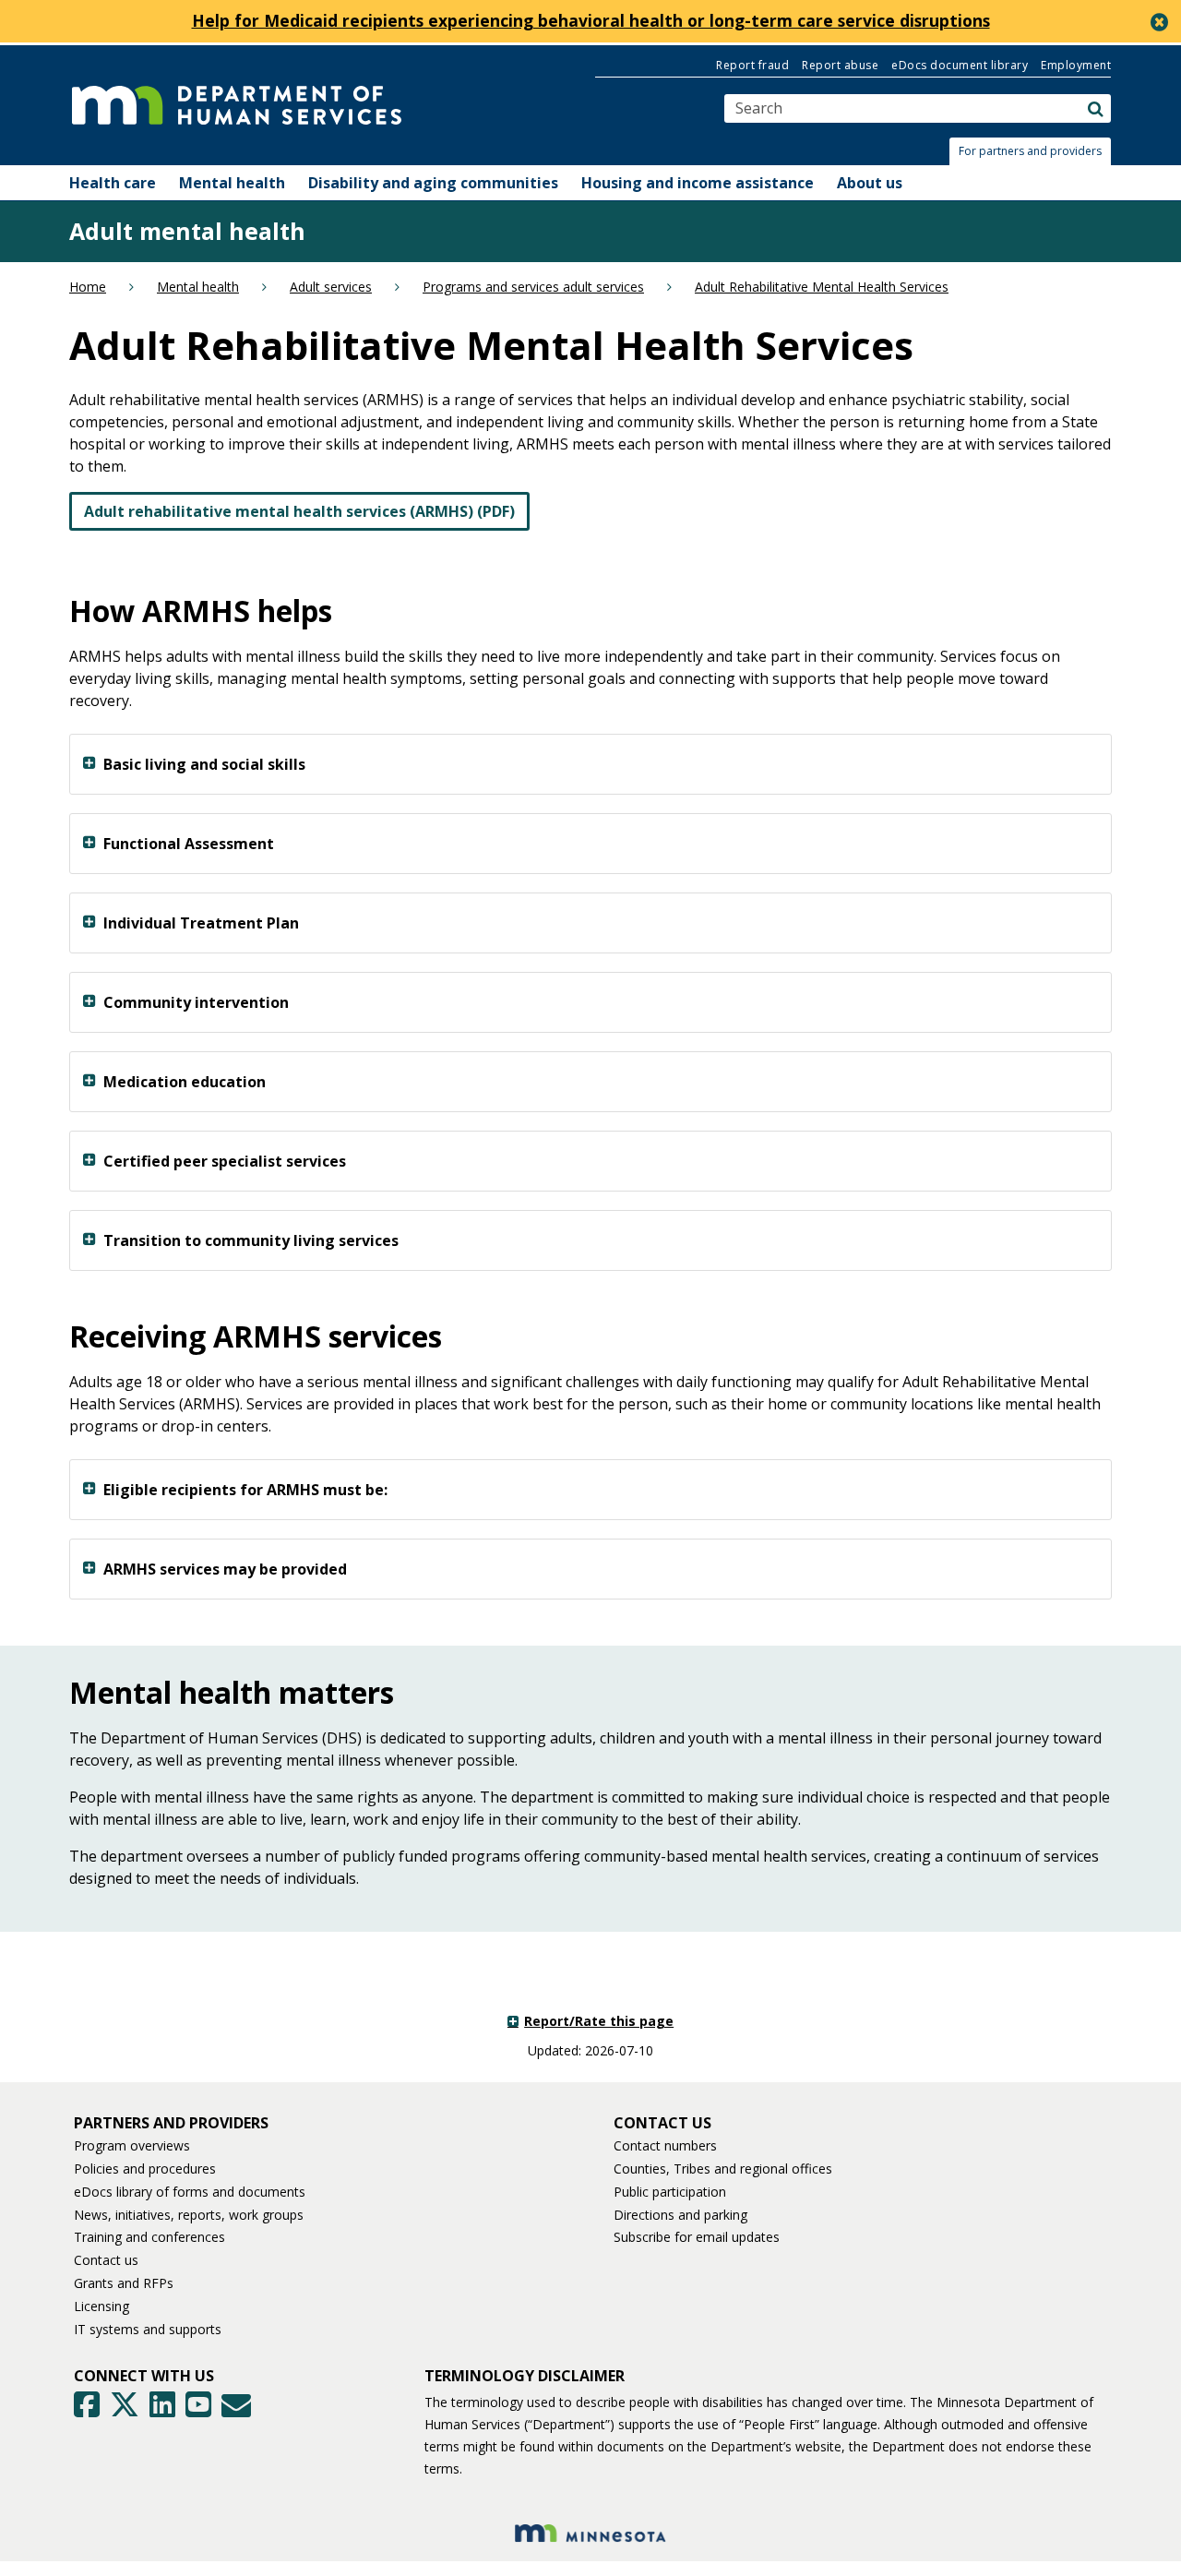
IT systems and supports (148, 2329)
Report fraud (752, 65)
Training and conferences (149, 2237)
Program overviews (132, 2145)
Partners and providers (171, 2123)
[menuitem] (113, 183)
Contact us (106, 2260)
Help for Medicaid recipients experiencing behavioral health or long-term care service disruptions (591, 20)
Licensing (101, 2306)
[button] (1035, 151)
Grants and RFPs (124, 2283)
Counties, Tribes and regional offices (723, 2169)
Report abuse (840, 65)
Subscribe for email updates (697, 2237)
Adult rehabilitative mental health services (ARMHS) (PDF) (299, 511)
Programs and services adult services (533, 287)
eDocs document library (960, 65)
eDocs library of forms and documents (190, 2192)
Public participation (670, 2192)
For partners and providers (1030, 151)
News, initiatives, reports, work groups (189, 2215)
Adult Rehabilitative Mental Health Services (822, 287)
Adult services (331, 287)
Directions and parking (680, 2215)
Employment (1076, 65)
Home (88, 287)
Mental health (198, 287)
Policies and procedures (145, 2169)
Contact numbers (665, 2145)
